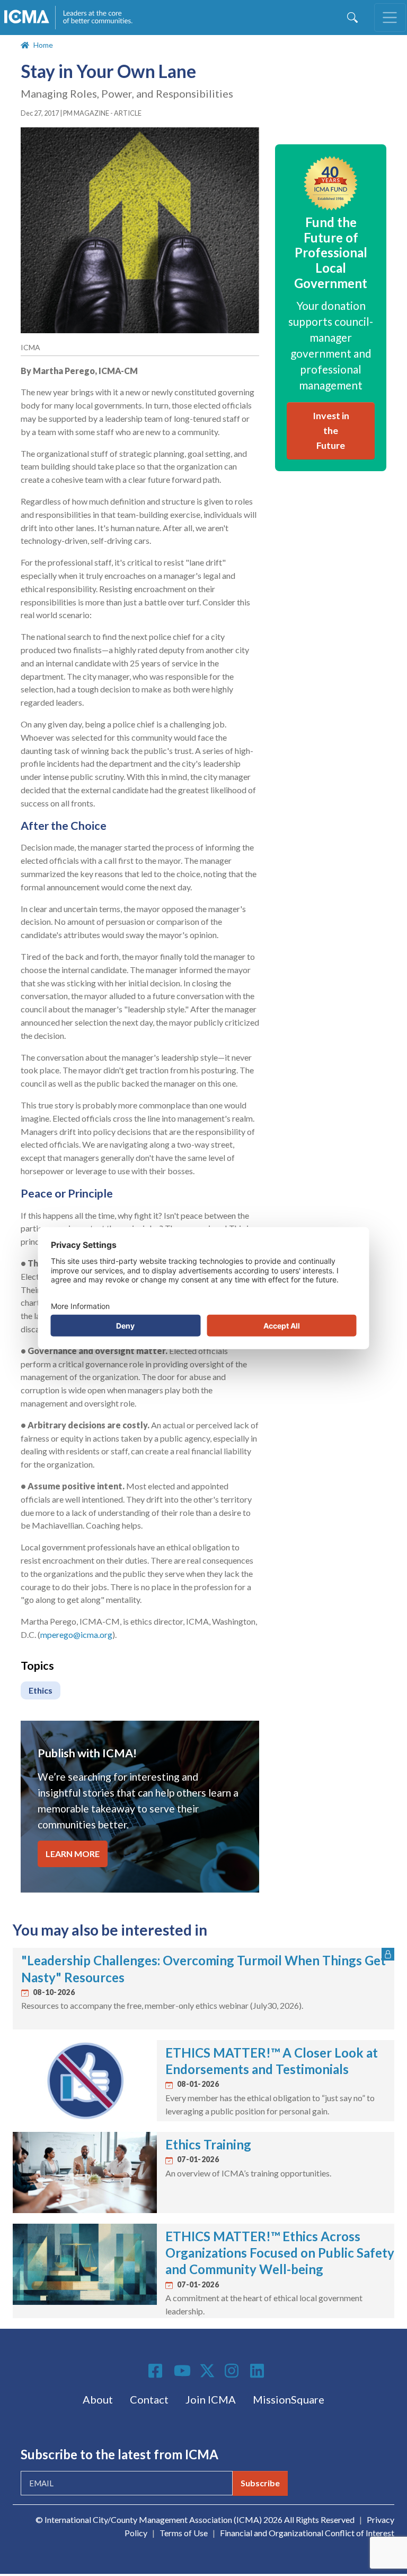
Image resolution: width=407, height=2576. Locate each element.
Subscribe (260, 2483)
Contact (149, 2399)
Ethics (41, 1690)
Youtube (182, 2371)
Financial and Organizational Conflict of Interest (307, 2533)
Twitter (208, 2371)
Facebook (157, 2371)
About (98, 2399)
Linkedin (259, 2371)
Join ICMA (211, 2399)
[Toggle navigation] (390, 18)
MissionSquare (289, 2399)
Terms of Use (184, 2533)
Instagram (233, 2371)
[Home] (73, 18)
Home (43, 45)
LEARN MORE (73, 1854)
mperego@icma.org (76, 1634)
